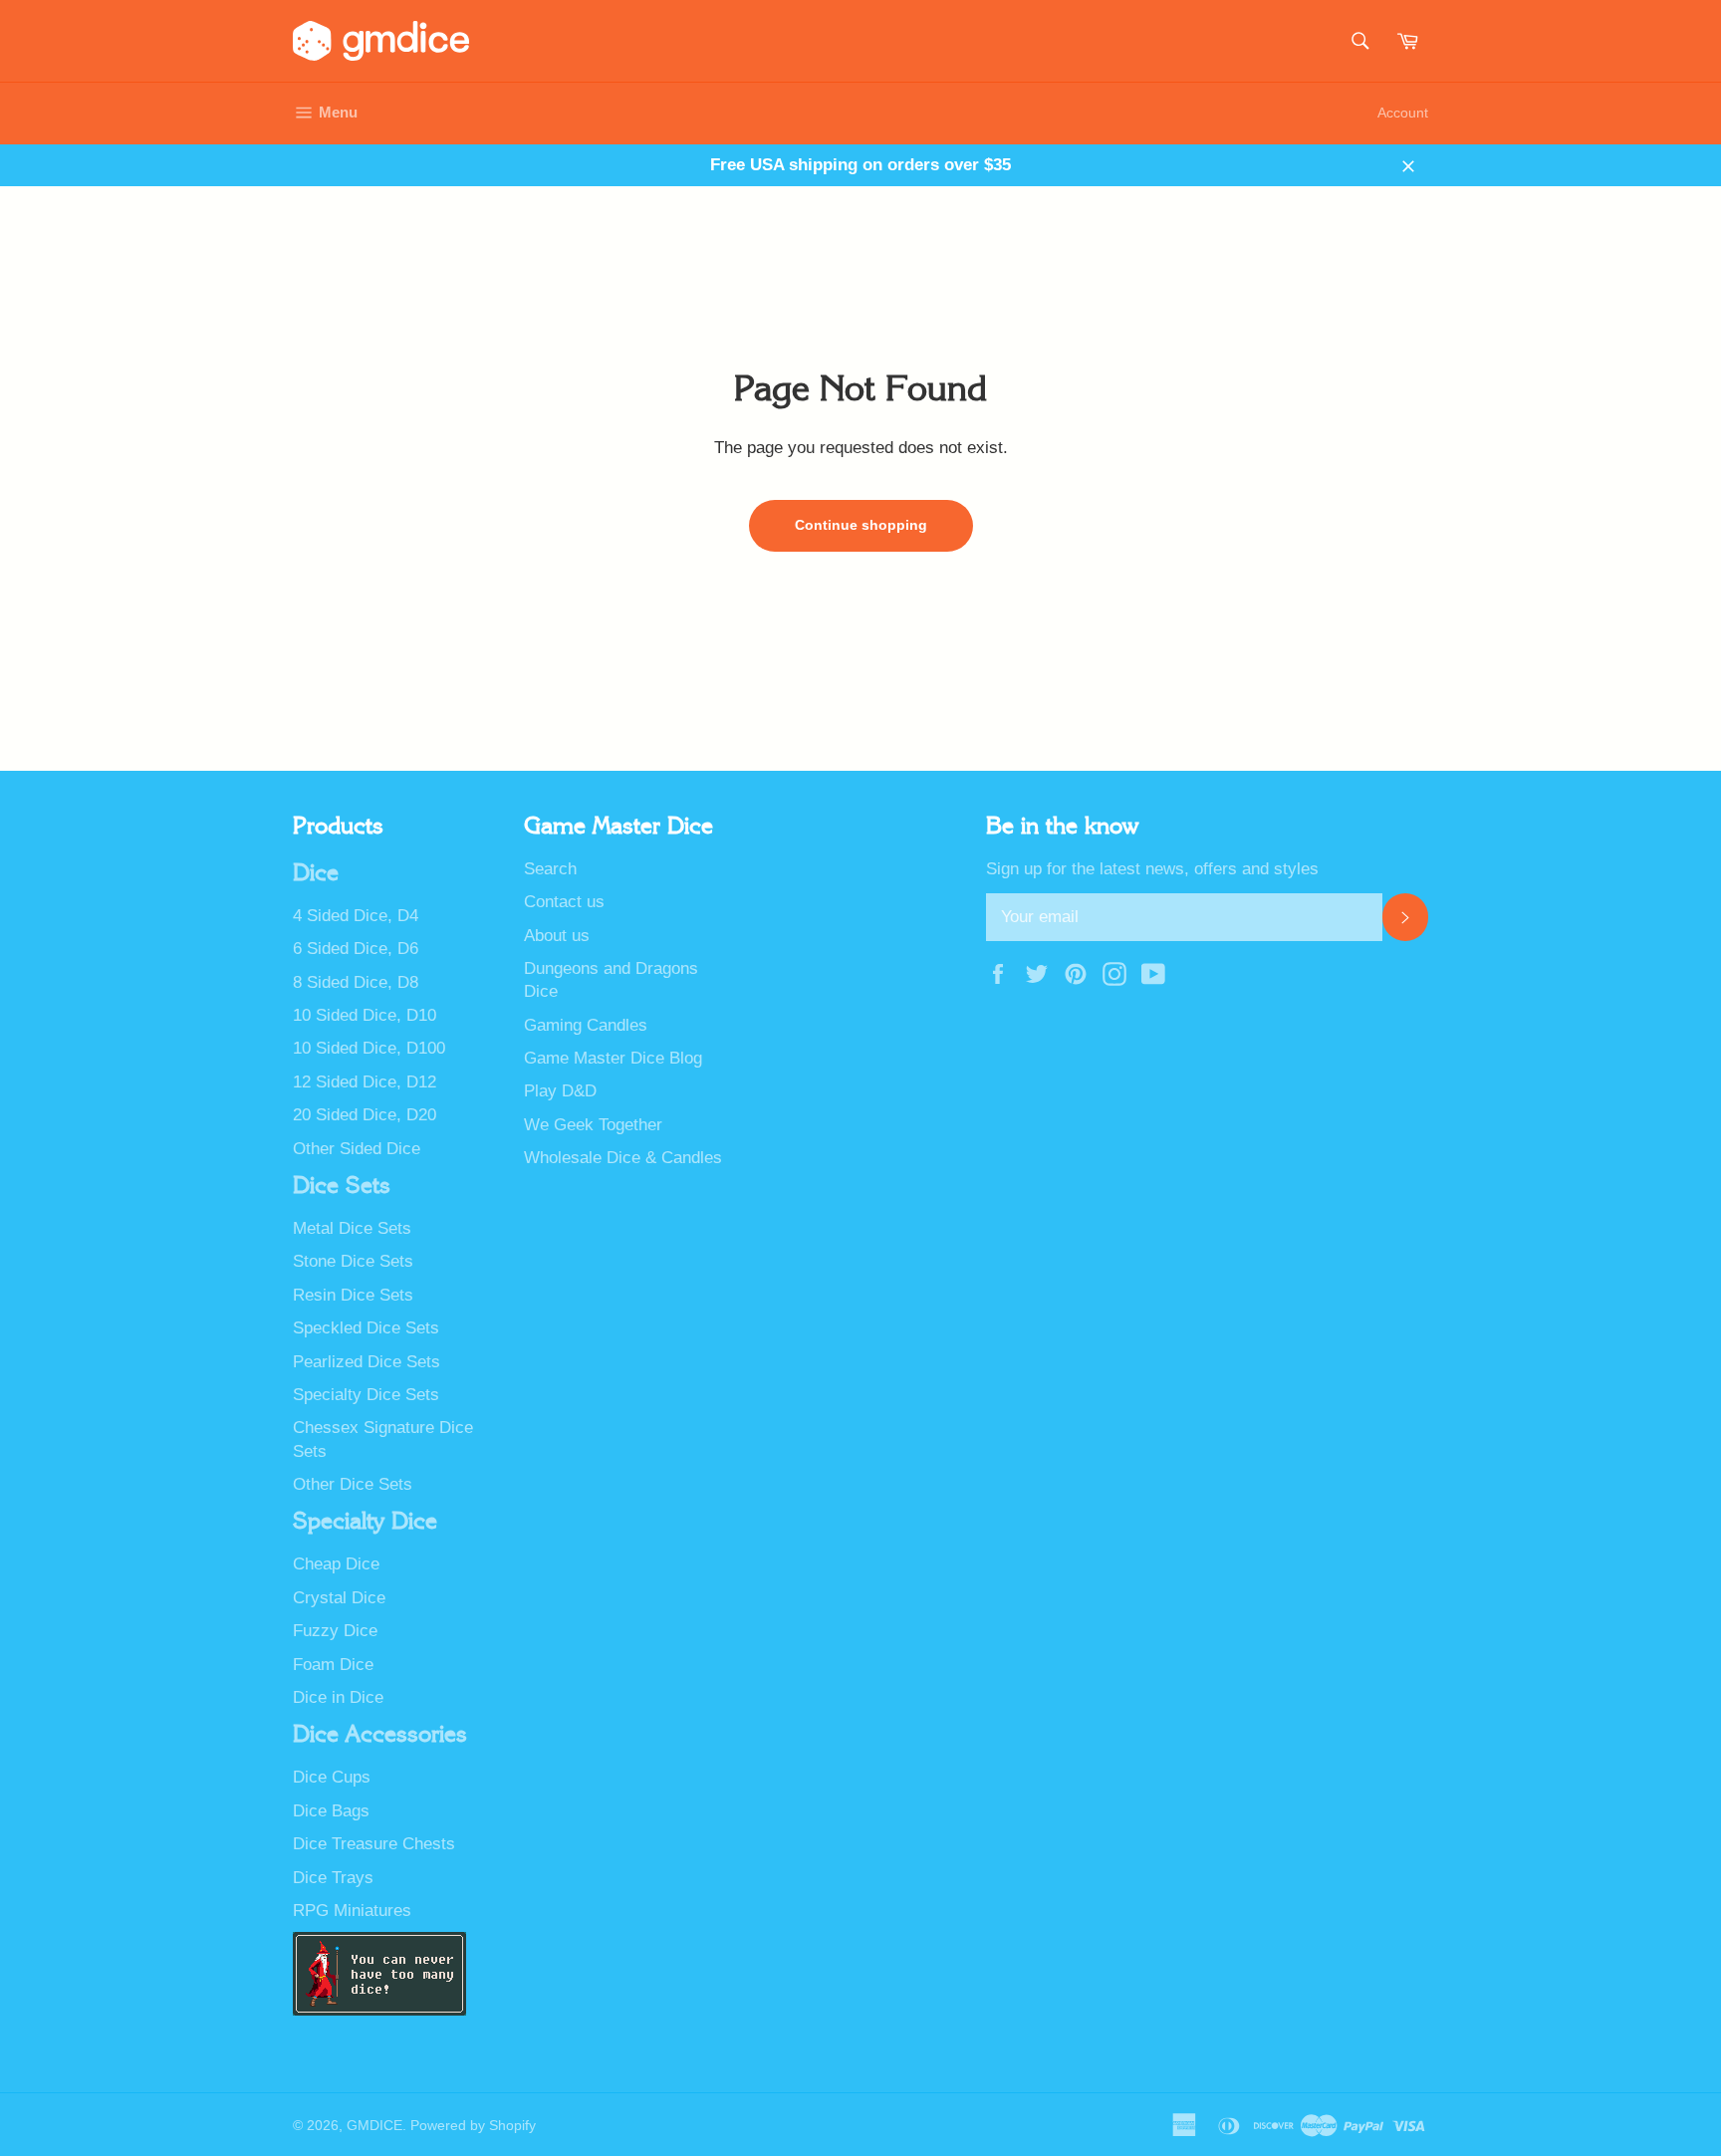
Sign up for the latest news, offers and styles (1152, 869)
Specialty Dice (365, 1522)
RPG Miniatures (352, 1911)
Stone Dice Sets (353, 1261)
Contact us (564, 902)
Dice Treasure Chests (374, 1844)
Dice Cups (332, 1777)
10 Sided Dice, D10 (365, 1015)
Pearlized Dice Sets (367, 1362)
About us (557, 936)
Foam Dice (333, 1665)
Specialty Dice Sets (366, 1395)
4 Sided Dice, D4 (356, 916)
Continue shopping (861, 525)
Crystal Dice (339, 1598)
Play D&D (560, 1091)
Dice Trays (333, 1878)
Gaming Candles (586, 1025)
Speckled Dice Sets (366, 1328)
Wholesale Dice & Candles (623, 1158)
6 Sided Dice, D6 (356, 949)
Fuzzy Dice (335, 1631)
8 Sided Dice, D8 (356, 982)
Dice (316, 873)
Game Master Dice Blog (613, 1058)
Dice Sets (342, 1186)
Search (550, 869)
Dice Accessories (380, 1735)
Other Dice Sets (353, 1484)
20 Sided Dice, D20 (365, 1115)
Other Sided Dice (357, 1149)
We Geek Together (593, 1125)
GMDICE (374, 2126)
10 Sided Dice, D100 (369, 1048)
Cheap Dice (336, 1564)
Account (1403, 113)
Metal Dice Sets (352, 1228)
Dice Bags (331, 1811)
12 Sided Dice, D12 (365, 1082)
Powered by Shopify (473, 2126)
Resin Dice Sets (353, 1295)
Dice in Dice (338, 1697)
